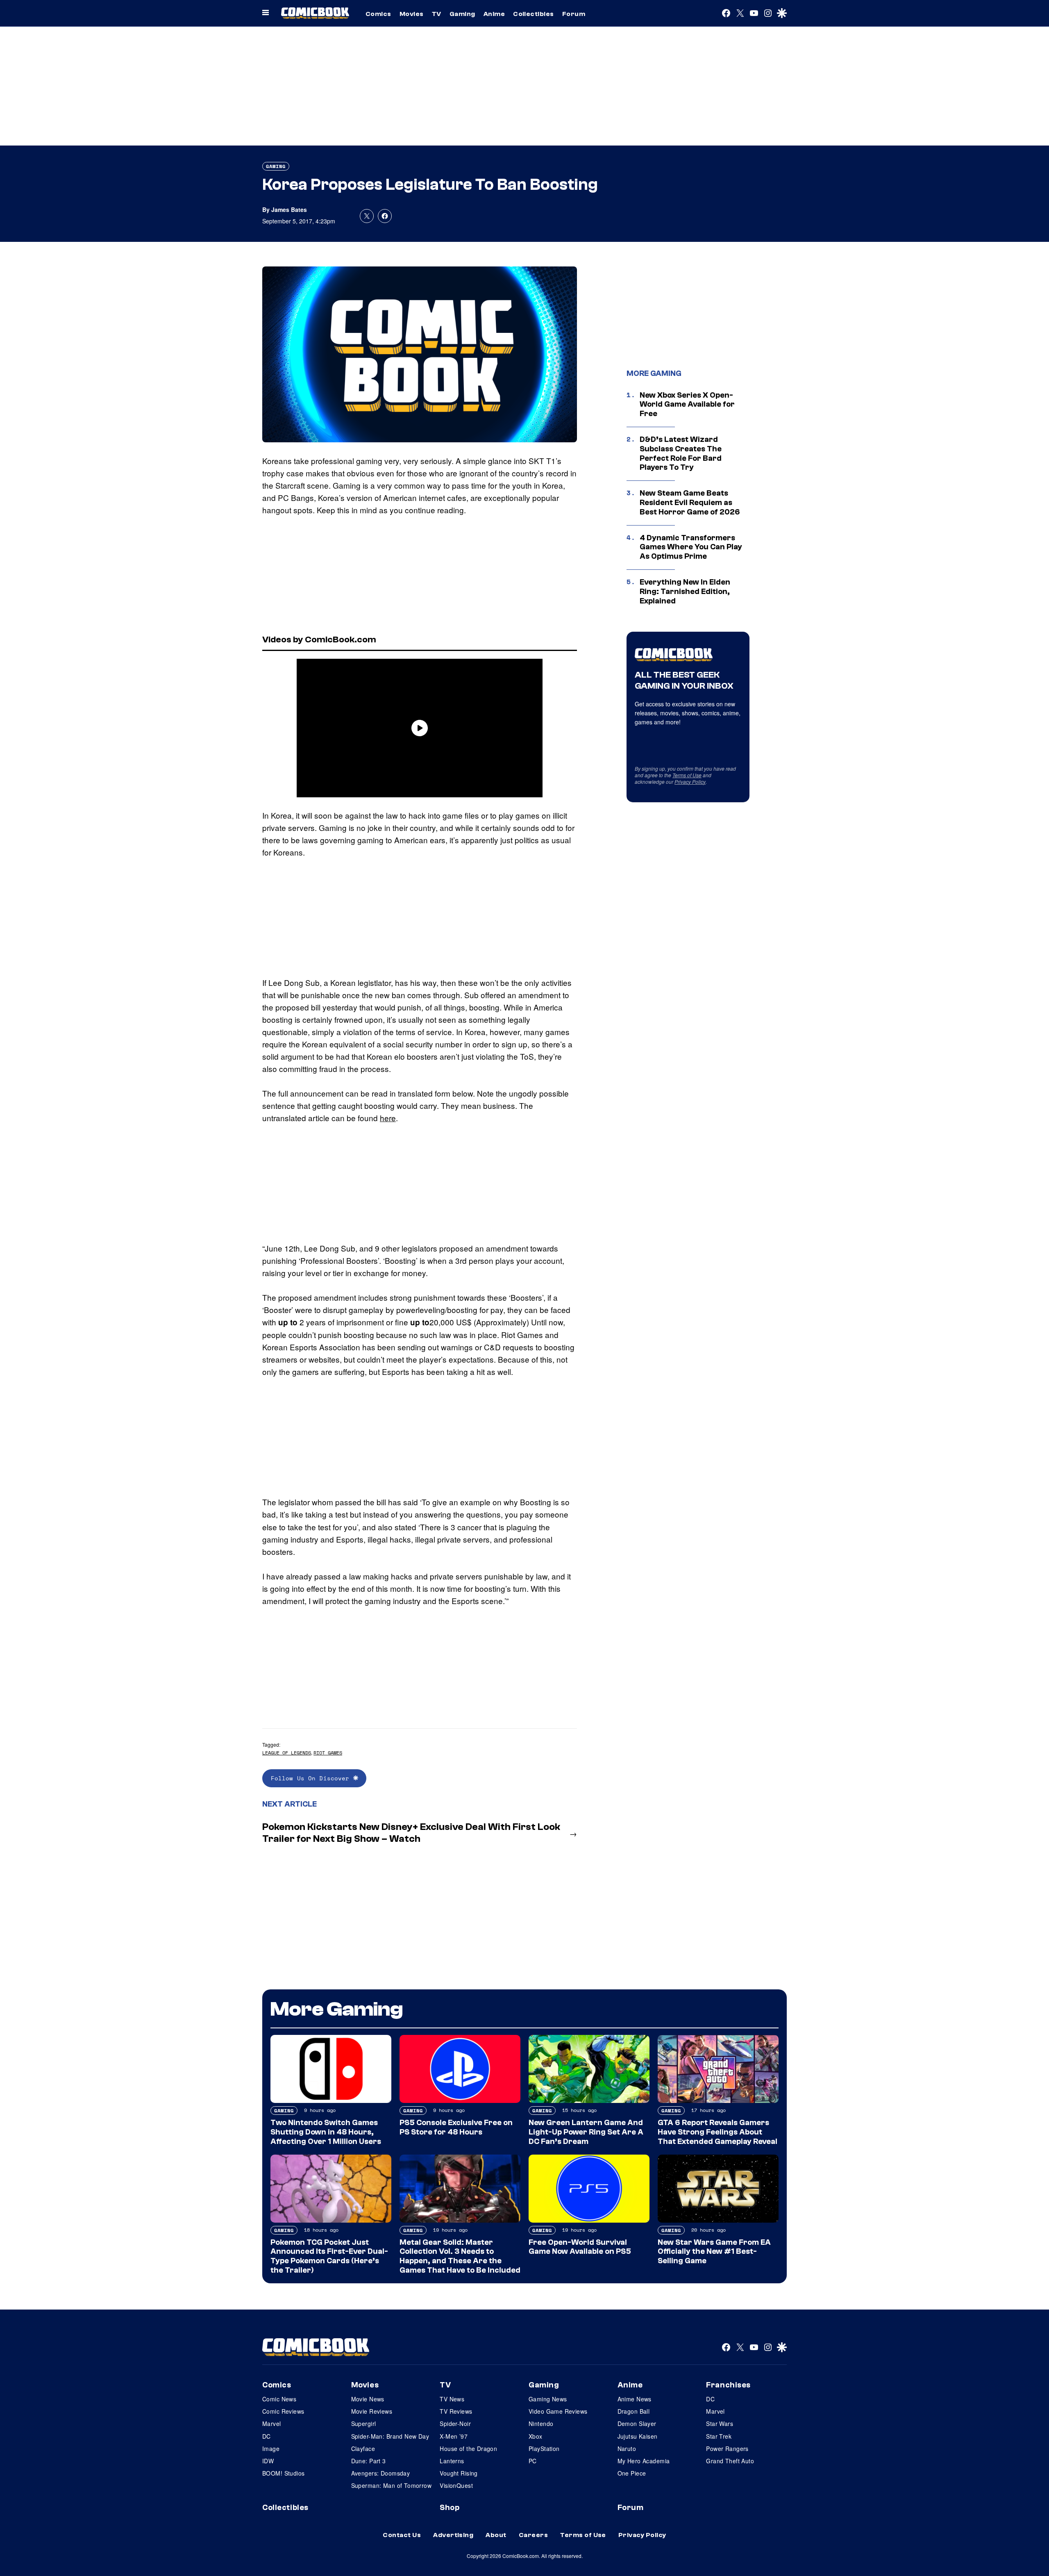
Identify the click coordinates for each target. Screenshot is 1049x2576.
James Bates (289, 209)
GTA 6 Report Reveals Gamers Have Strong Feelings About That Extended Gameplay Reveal (717, 2132)
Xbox (536, 2436)
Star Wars (720, 2424)
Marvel (272, 2424)
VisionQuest (456, 2485)
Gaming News (548, 2399)
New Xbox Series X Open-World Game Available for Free (687, 405)
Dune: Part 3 (369, 2461)
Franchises (728, 2385)
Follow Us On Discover (312, 1778)
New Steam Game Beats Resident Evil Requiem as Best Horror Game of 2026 (690, 503)
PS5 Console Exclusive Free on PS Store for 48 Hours (456, 2127)
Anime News (635, 2399)
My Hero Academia (644, 2461)
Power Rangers (727, 2449)
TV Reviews (456, 2411)
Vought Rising (459, 2473)
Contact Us (402, 2535)
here (388, 1118)
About (496, 2535)
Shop (450, 2508)
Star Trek (719, 2436)
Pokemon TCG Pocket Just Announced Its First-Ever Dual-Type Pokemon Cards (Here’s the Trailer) (329, 2256)
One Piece (632, 2473)
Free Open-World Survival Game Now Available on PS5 (580, 2247)
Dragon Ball (634, 2411)
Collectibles (534, 14)
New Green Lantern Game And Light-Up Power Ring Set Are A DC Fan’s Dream (586, 2132)
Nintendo (541, 2424)
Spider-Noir (455, 2424)
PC (533, 2461)
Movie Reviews (372, 2411)
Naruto (627, 2449)
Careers (533, 2535)
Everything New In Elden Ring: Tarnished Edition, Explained (685, 592)
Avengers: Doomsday (381, 2473)
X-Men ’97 (454, 2436)
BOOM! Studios (283, 2473)
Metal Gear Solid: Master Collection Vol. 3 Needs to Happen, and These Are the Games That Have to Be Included (460, 2256)
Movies (412, 14)
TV (437, 14)
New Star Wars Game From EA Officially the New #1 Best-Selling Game (714, 2252)
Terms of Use (687, 775)
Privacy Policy (690, 782)
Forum (574, 14)
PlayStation (544, 2449)
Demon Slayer (637, 2424)
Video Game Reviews (558, 2411)
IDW (268, 2461)
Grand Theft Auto (730, 2461)
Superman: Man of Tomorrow (392, 2485)
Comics (378, 14)
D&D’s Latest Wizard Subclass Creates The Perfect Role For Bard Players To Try (681, 453)
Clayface (363, 2449)
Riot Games (328, 1753)
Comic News (279, 2399)
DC (267, 2436)
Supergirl (364, 2424)
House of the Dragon (468, 2449)
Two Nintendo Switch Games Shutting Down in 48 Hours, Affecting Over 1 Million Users (326, 2132)
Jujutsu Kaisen (638, 2436)
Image (271, 2449)
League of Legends (287, 1753)
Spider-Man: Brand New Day (390, 2436)
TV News (452, 2399)
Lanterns (452, 2461)
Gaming (462, 14)
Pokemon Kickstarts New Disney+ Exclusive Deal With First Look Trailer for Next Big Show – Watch (411, 1833)
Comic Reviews (283, 2411)
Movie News (368, 2399)
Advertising (453, 2535)
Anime (494, 14)
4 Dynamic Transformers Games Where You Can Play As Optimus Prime (691, 547)
